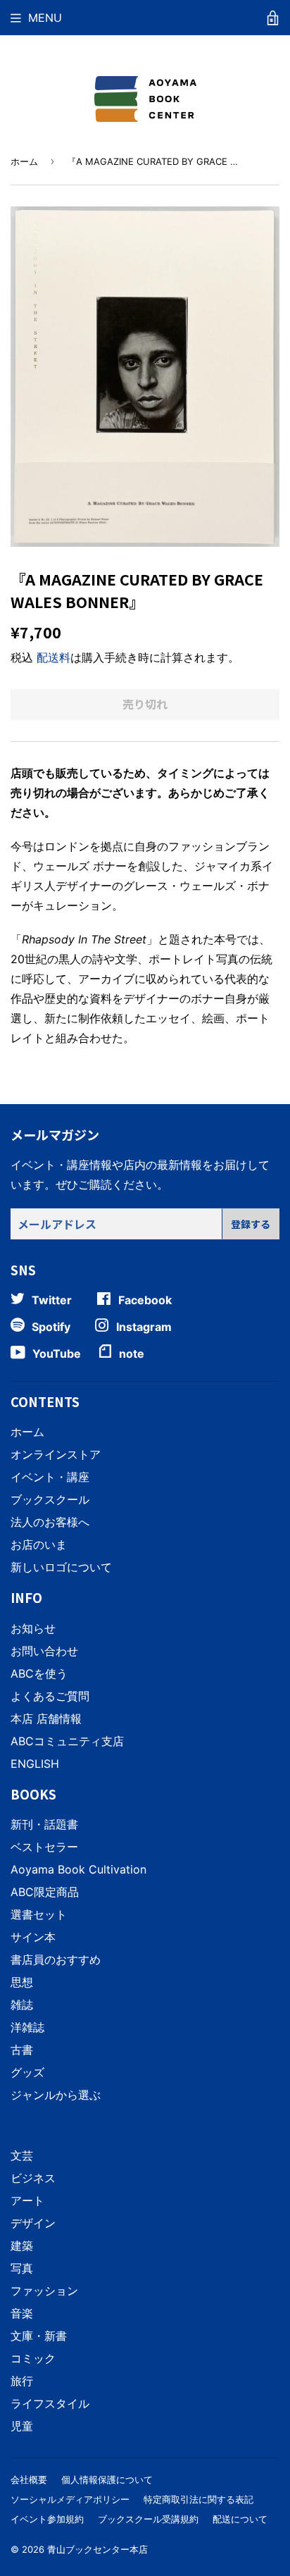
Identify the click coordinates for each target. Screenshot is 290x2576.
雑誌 (22, 2005)
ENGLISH (35, 1764)
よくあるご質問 (50, 1696)
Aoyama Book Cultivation (78, 1869)
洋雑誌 (27, 2027)
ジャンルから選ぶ (56, 2095)
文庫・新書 (39, 2336)
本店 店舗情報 (46, 1719)
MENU (45, 18)
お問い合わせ (44, 1651)
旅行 (22, 2381)
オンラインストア (56, 1454)
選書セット (39, 1914)
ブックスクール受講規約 (148, 2519)
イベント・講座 (50, 1477)
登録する (251, 1224)
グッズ (27, 2072)
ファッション (44, 2291)
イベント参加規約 (47, 2519)
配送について (240, 2519)
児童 (22, 2426)
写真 (22, 2268)
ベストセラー (44, 1847)
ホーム (24, 161)
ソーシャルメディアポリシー (70, 2499)
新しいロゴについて (61, 1567)
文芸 (22, 2155)
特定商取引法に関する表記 (198, 2499)
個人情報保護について (107, 2479)
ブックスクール (50, 1499)
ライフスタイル (50, 2403)
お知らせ (33, 1628)
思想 (22, 1982)
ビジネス (33, 2178)
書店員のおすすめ (56, 1959)
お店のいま (39, 1544)
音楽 (22, 2313)
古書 (22, 2050)
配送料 (53, 657)
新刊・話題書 (44, 1824)
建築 (22, 2246)
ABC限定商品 (45, 1892)
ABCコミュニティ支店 (67, 1741)
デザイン (33, 2223)
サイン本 (33, 1937)
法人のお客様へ (50, 1522)
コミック (33, 2358)
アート (27, 2200)
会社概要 (29, 2479)
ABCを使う (39, 1673)
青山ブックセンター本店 (97, 2549)
